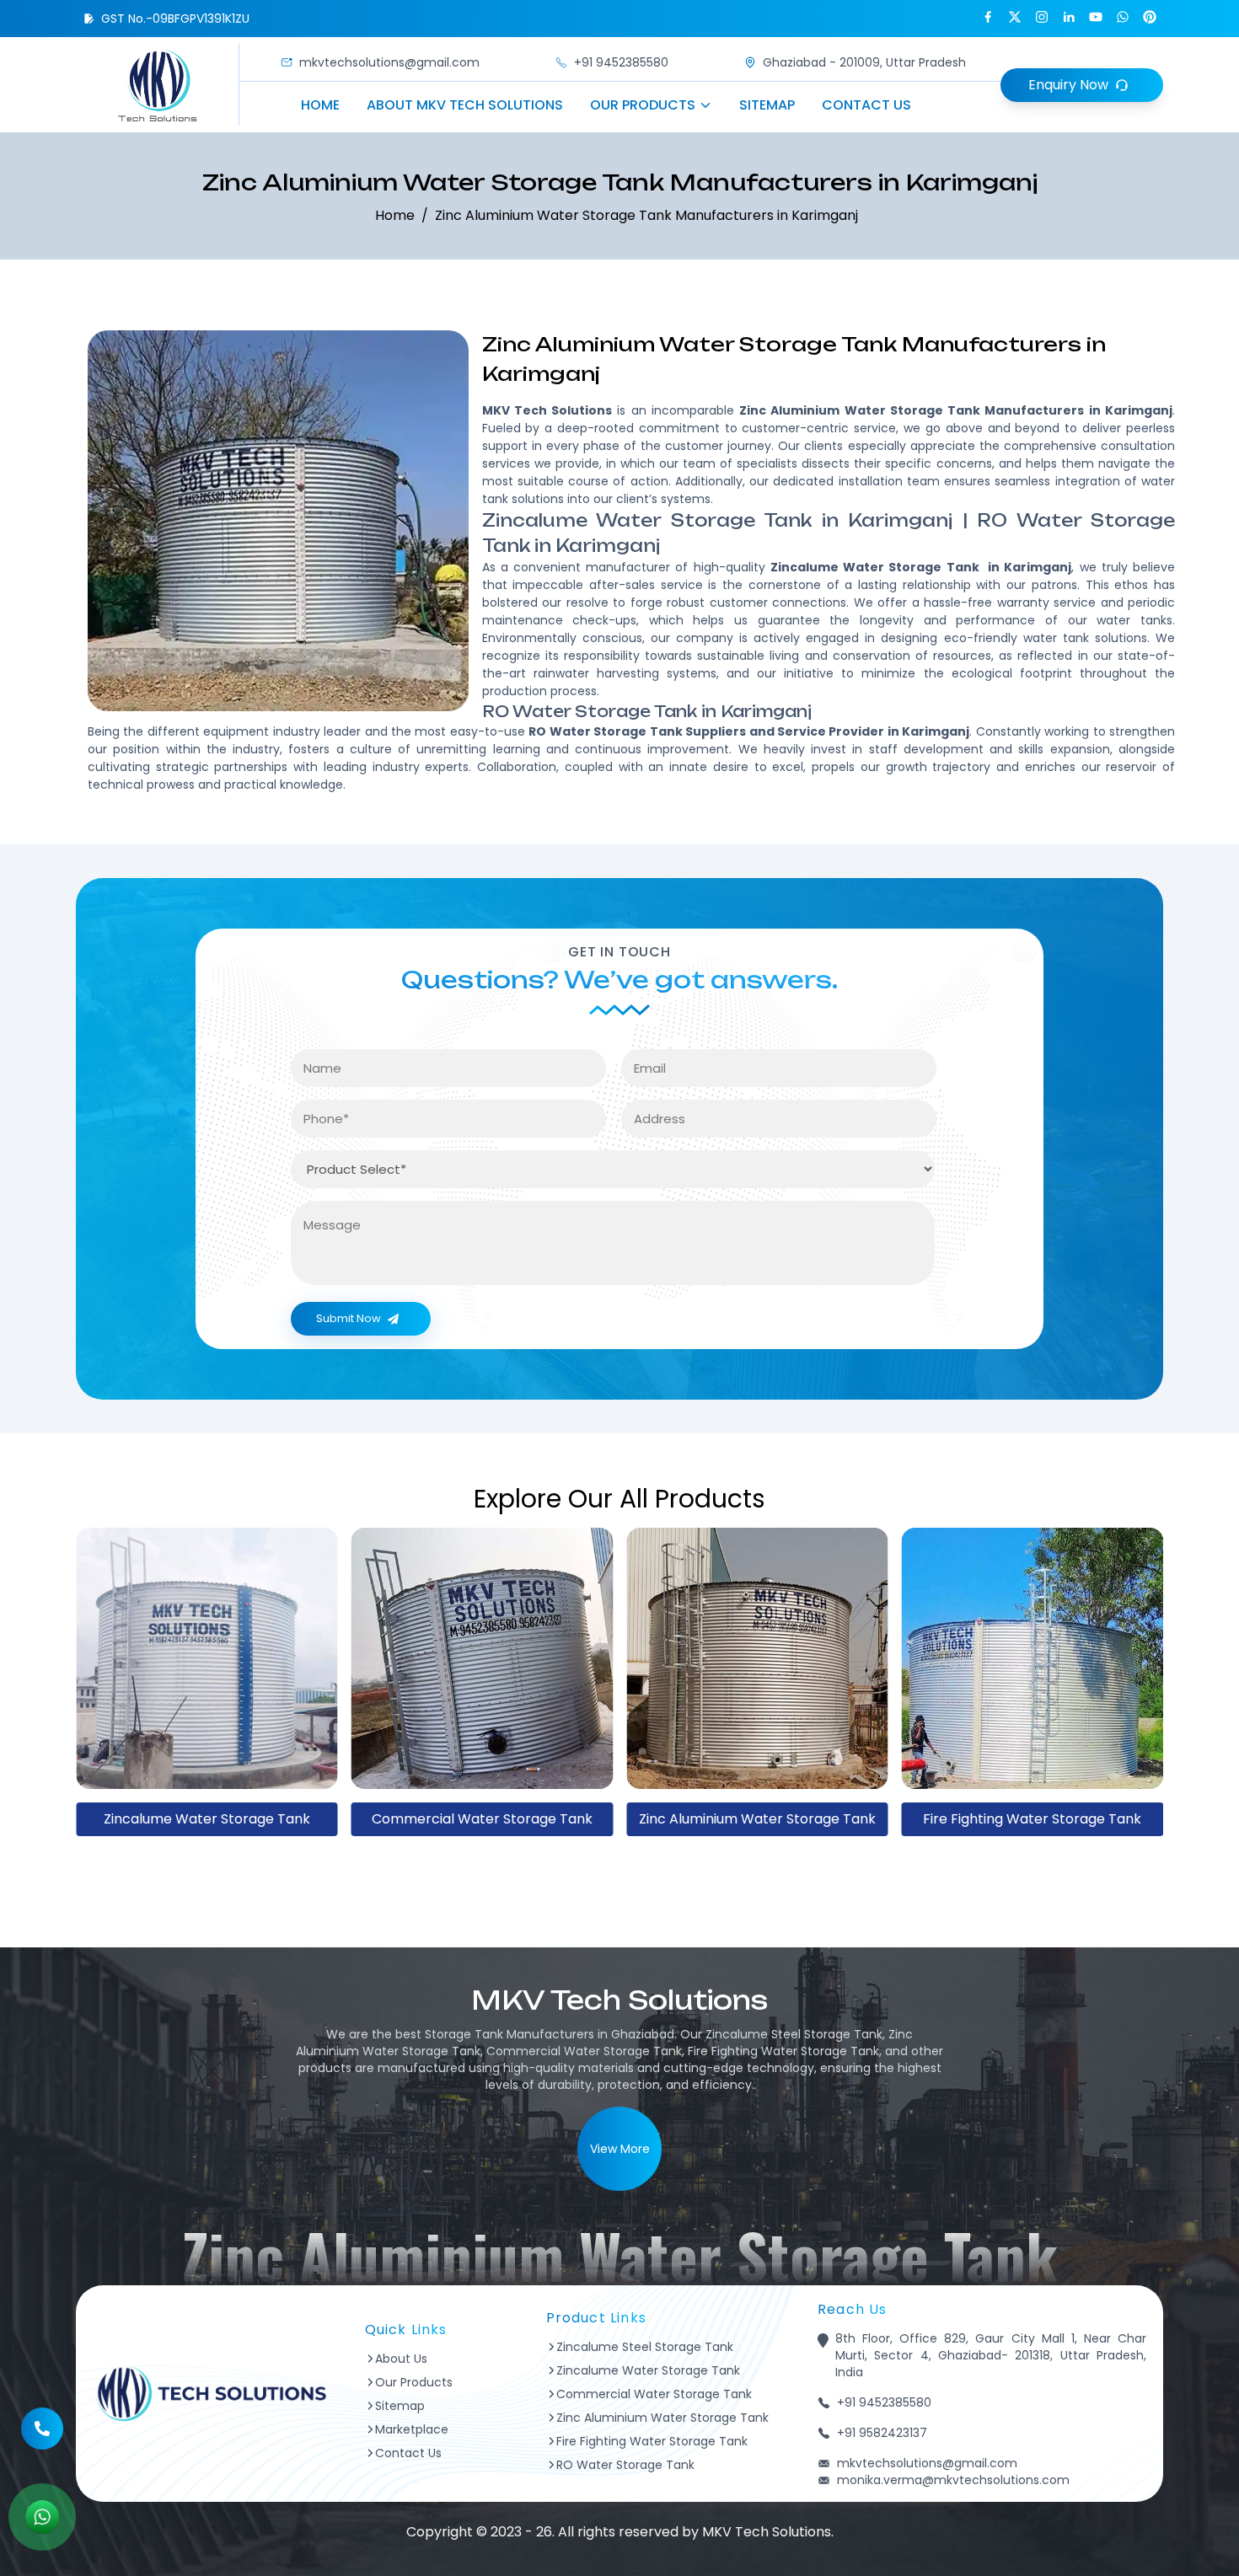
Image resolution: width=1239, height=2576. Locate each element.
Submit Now (349, 1318)
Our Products (643, 105)
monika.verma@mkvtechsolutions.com (953, 2480)
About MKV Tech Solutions (465, 105)
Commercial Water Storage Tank (206, 1819)
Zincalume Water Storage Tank (648, 2370)
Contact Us (866, 105)
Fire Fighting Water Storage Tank (757, 1819)
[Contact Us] (42, 2419)
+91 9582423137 (882, 2433)
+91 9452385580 (621, 62)
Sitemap (767, 105)
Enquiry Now (1068, 85)
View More (620, 2149)
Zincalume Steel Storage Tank (645, 2347)
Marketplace (412, 2429)
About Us (401, 2359)
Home (320, 105)
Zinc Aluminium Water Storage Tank (482, 1819)
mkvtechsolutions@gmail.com (389, 62)
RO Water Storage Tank (1032, 1819)
